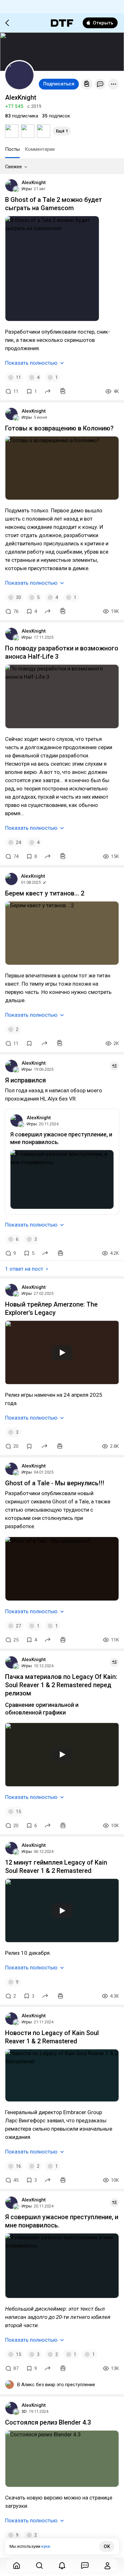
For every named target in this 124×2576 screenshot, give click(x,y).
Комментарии (40, 149)
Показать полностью (31, 363)
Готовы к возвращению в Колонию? (59, 428)
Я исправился (25, 1080)
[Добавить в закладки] (29, 1043)
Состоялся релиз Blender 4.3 (48, 2422)
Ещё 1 (62, 131)
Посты (12, 149)
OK (107, 2546)
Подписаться (59, 84)
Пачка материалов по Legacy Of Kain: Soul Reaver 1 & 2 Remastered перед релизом (61, 1685)
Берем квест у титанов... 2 (45, 893)
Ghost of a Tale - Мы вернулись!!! (55, 1483)
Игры (27, 189)
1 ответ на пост (24, 1269)
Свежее (14, 167)
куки (46, 2546)
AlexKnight (34, 183)
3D (24, 2411)
